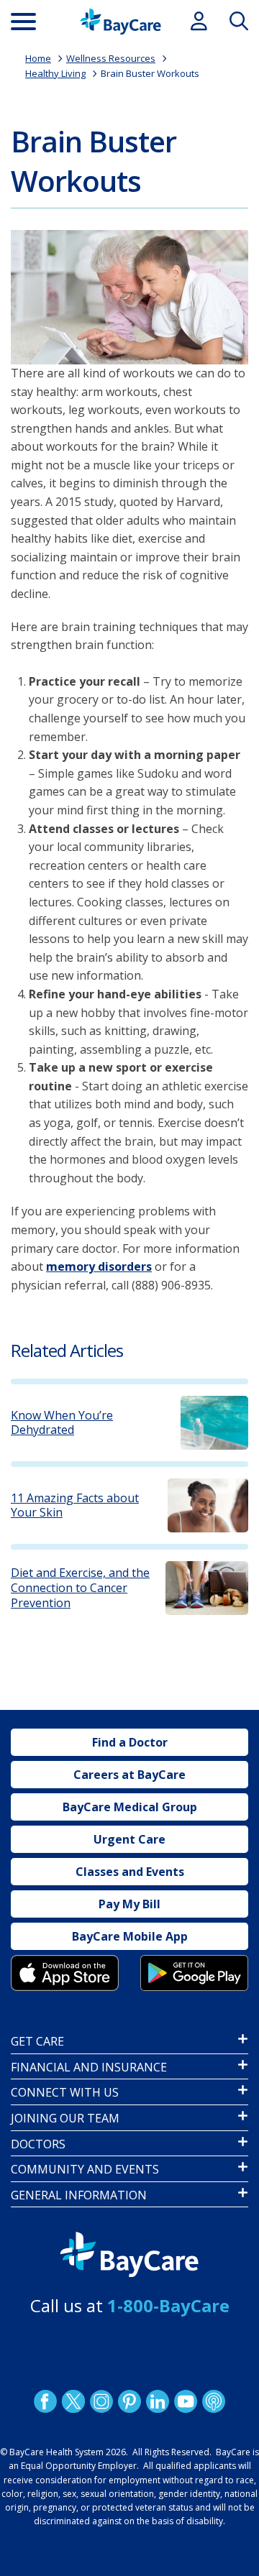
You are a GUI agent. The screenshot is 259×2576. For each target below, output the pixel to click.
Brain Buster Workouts (150, 73)
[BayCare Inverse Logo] (129, 2255)
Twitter (73, 2401)
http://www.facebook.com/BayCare (45, 2401)
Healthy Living (55, 73)
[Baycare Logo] (121, 22)
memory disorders (99, 1266)
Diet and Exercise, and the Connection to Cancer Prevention (80, 1588)
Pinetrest (129, 2401)
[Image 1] (129, 297)
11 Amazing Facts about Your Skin (75, 1506)
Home (38, 58)
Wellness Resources (111, 58)
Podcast (214, 2401)
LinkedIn (158, 2401)
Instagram (101, 2401)
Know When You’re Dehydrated (62, 1423)
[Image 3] (65, 1973)
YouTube (186, 2401)
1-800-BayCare (168, 2305)
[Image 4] (194, 1973)
